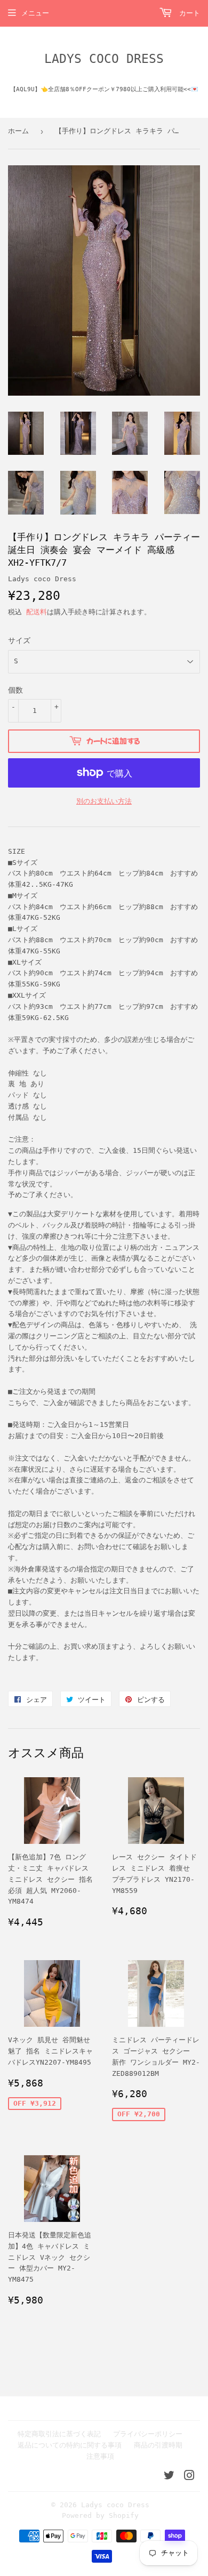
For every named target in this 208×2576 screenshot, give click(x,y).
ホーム (18, 131)
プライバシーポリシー (148, 2434)
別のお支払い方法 (104, 801)
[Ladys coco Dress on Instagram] (189, 2477)
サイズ (19, 640)
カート (187, 13)
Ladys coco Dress (104, 59)
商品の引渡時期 (158, 2445)
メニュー (35, 13)
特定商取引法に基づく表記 (59, 2434)
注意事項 (100, 2456)
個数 (15, 690)
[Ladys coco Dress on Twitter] (169, 2477)
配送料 (37, 612)
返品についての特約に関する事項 (70, 2445)
